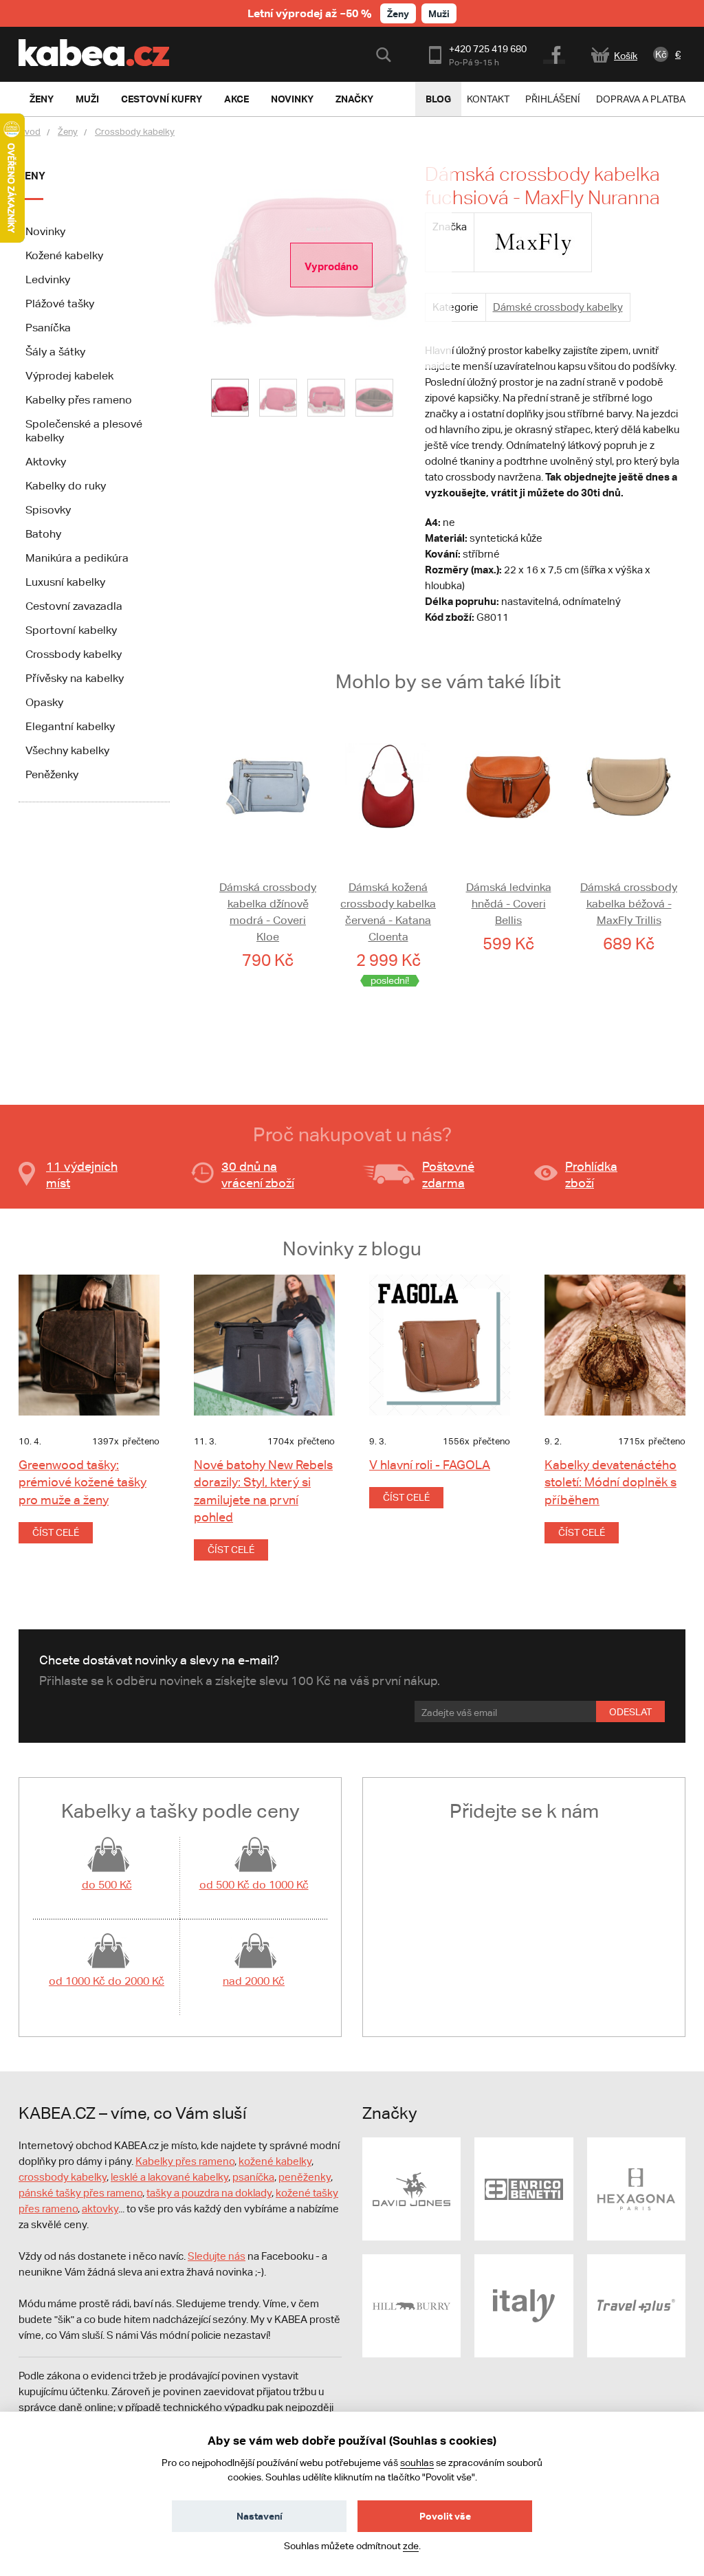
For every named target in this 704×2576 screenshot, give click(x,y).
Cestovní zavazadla (74, 606)
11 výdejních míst (82, 1175)
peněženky (305, 2177)
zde (411, 2546)
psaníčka (253, 2177)
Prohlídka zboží (591, 1175)
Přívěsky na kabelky (75, 678)
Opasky (44, 702)
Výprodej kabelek (69, 376)
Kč (661, 54)
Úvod (30, 132)
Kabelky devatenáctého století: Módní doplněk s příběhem (610, 1482)
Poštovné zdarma (448, 1175)
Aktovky (46, 462)
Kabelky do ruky (66, 486)
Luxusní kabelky (65, 582)
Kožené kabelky (64, 255)
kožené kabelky (275, 2161)
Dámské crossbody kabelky (558, 307)
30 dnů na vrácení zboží (258, 1175)
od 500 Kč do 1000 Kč (254, 1885)
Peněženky (52, 774)
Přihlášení (553, 99)
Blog (438, 99)
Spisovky (48, 510)
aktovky (100, 2209)
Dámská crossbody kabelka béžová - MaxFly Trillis (629, 904)
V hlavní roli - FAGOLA (430, 1465)
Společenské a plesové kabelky (84, 431)
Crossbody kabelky (135, 132)
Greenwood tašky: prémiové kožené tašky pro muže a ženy (82, 1482)
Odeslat (630, 1712)
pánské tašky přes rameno (80, 2193)
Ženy (398, 13)
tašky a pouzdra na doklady (209, 2193)
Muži (439, 13)
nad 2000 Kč (254, 1981)
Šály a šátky (55, 352)
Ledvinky (48, 279)
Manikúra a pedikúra (77, 558)
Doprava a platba (641, 99)
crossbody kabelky (63, 2177)
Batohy (43, 534)
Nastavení (260, 2516)
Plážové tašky (60, 304)
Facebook (555, 53)
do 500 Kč (107, 1885)
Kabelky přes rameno (79, 400)
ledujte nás (220, 2256)
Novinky (45, 231)
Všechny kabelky (67, 750)
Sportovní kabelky (71, 630)
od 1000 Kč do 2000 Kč (107, 1981)
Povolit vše (445, 2516)
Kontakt (488, 99)
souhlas (417, 2463)
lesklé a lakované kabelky (169, 2177)
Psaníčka (48, 328)
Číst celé (56, 1532)
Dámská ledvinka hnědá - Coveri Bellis (509, 904)
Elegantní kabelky (70, 726)
